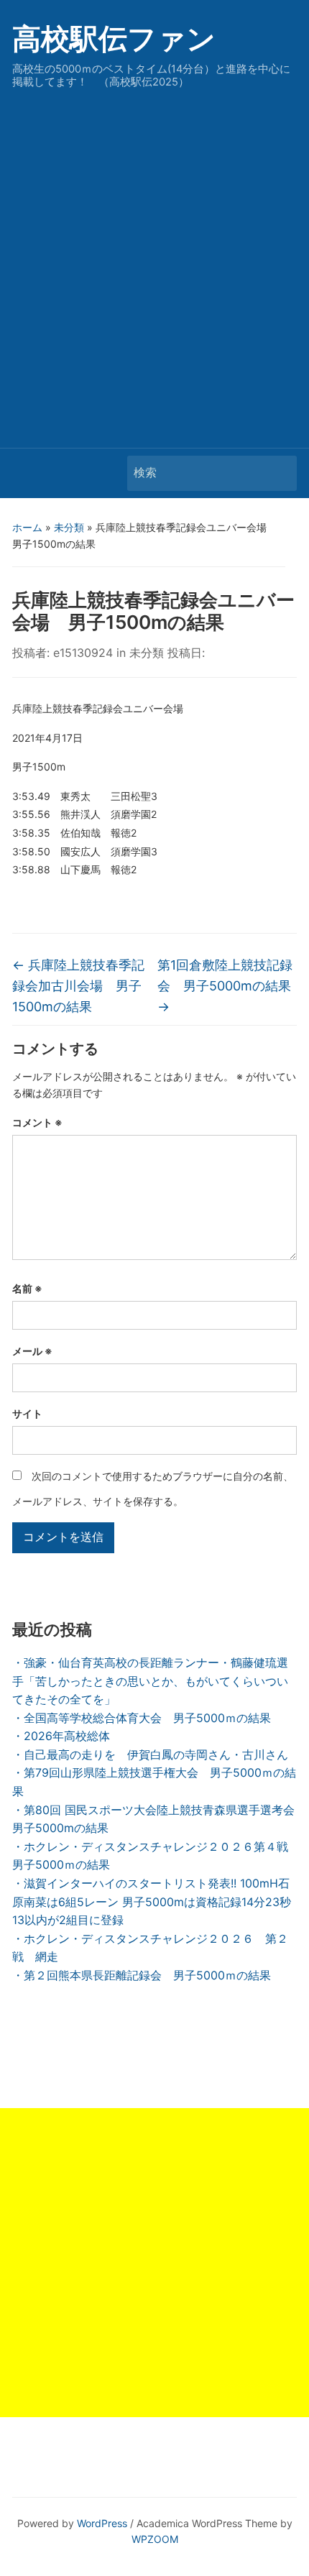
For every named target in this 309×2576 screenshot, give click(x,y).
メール (32, 1351)
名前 (27, 1288)
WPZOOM (155, 2539)
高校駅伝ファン (114, 38)
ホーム (27, 527)
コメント (37, 1122)
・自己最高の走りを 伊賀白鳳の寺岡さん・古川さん (150, 1754)
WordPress (102, 2523)
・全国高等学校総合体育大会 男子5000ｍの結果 (142, 1718)
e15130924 (83, 653)
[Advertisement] (154, 264)
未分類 (69, 527)
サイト (27, 1413)
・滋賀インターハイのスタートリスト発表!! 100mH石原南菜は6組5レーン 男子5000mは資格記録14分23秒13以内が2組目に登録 (152, 1901)
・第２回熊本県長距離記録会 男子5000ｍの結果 (142, 1975)
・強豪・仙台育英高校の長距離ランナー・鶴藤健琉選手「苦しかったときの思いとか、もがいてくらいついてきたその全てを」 (150, 1681)
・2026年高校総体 (61, 1736)
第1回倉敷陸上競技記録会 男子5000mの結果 (225, 986)
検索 (279, 473)
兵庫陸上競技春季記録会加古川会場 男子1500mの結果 (78, 986)
